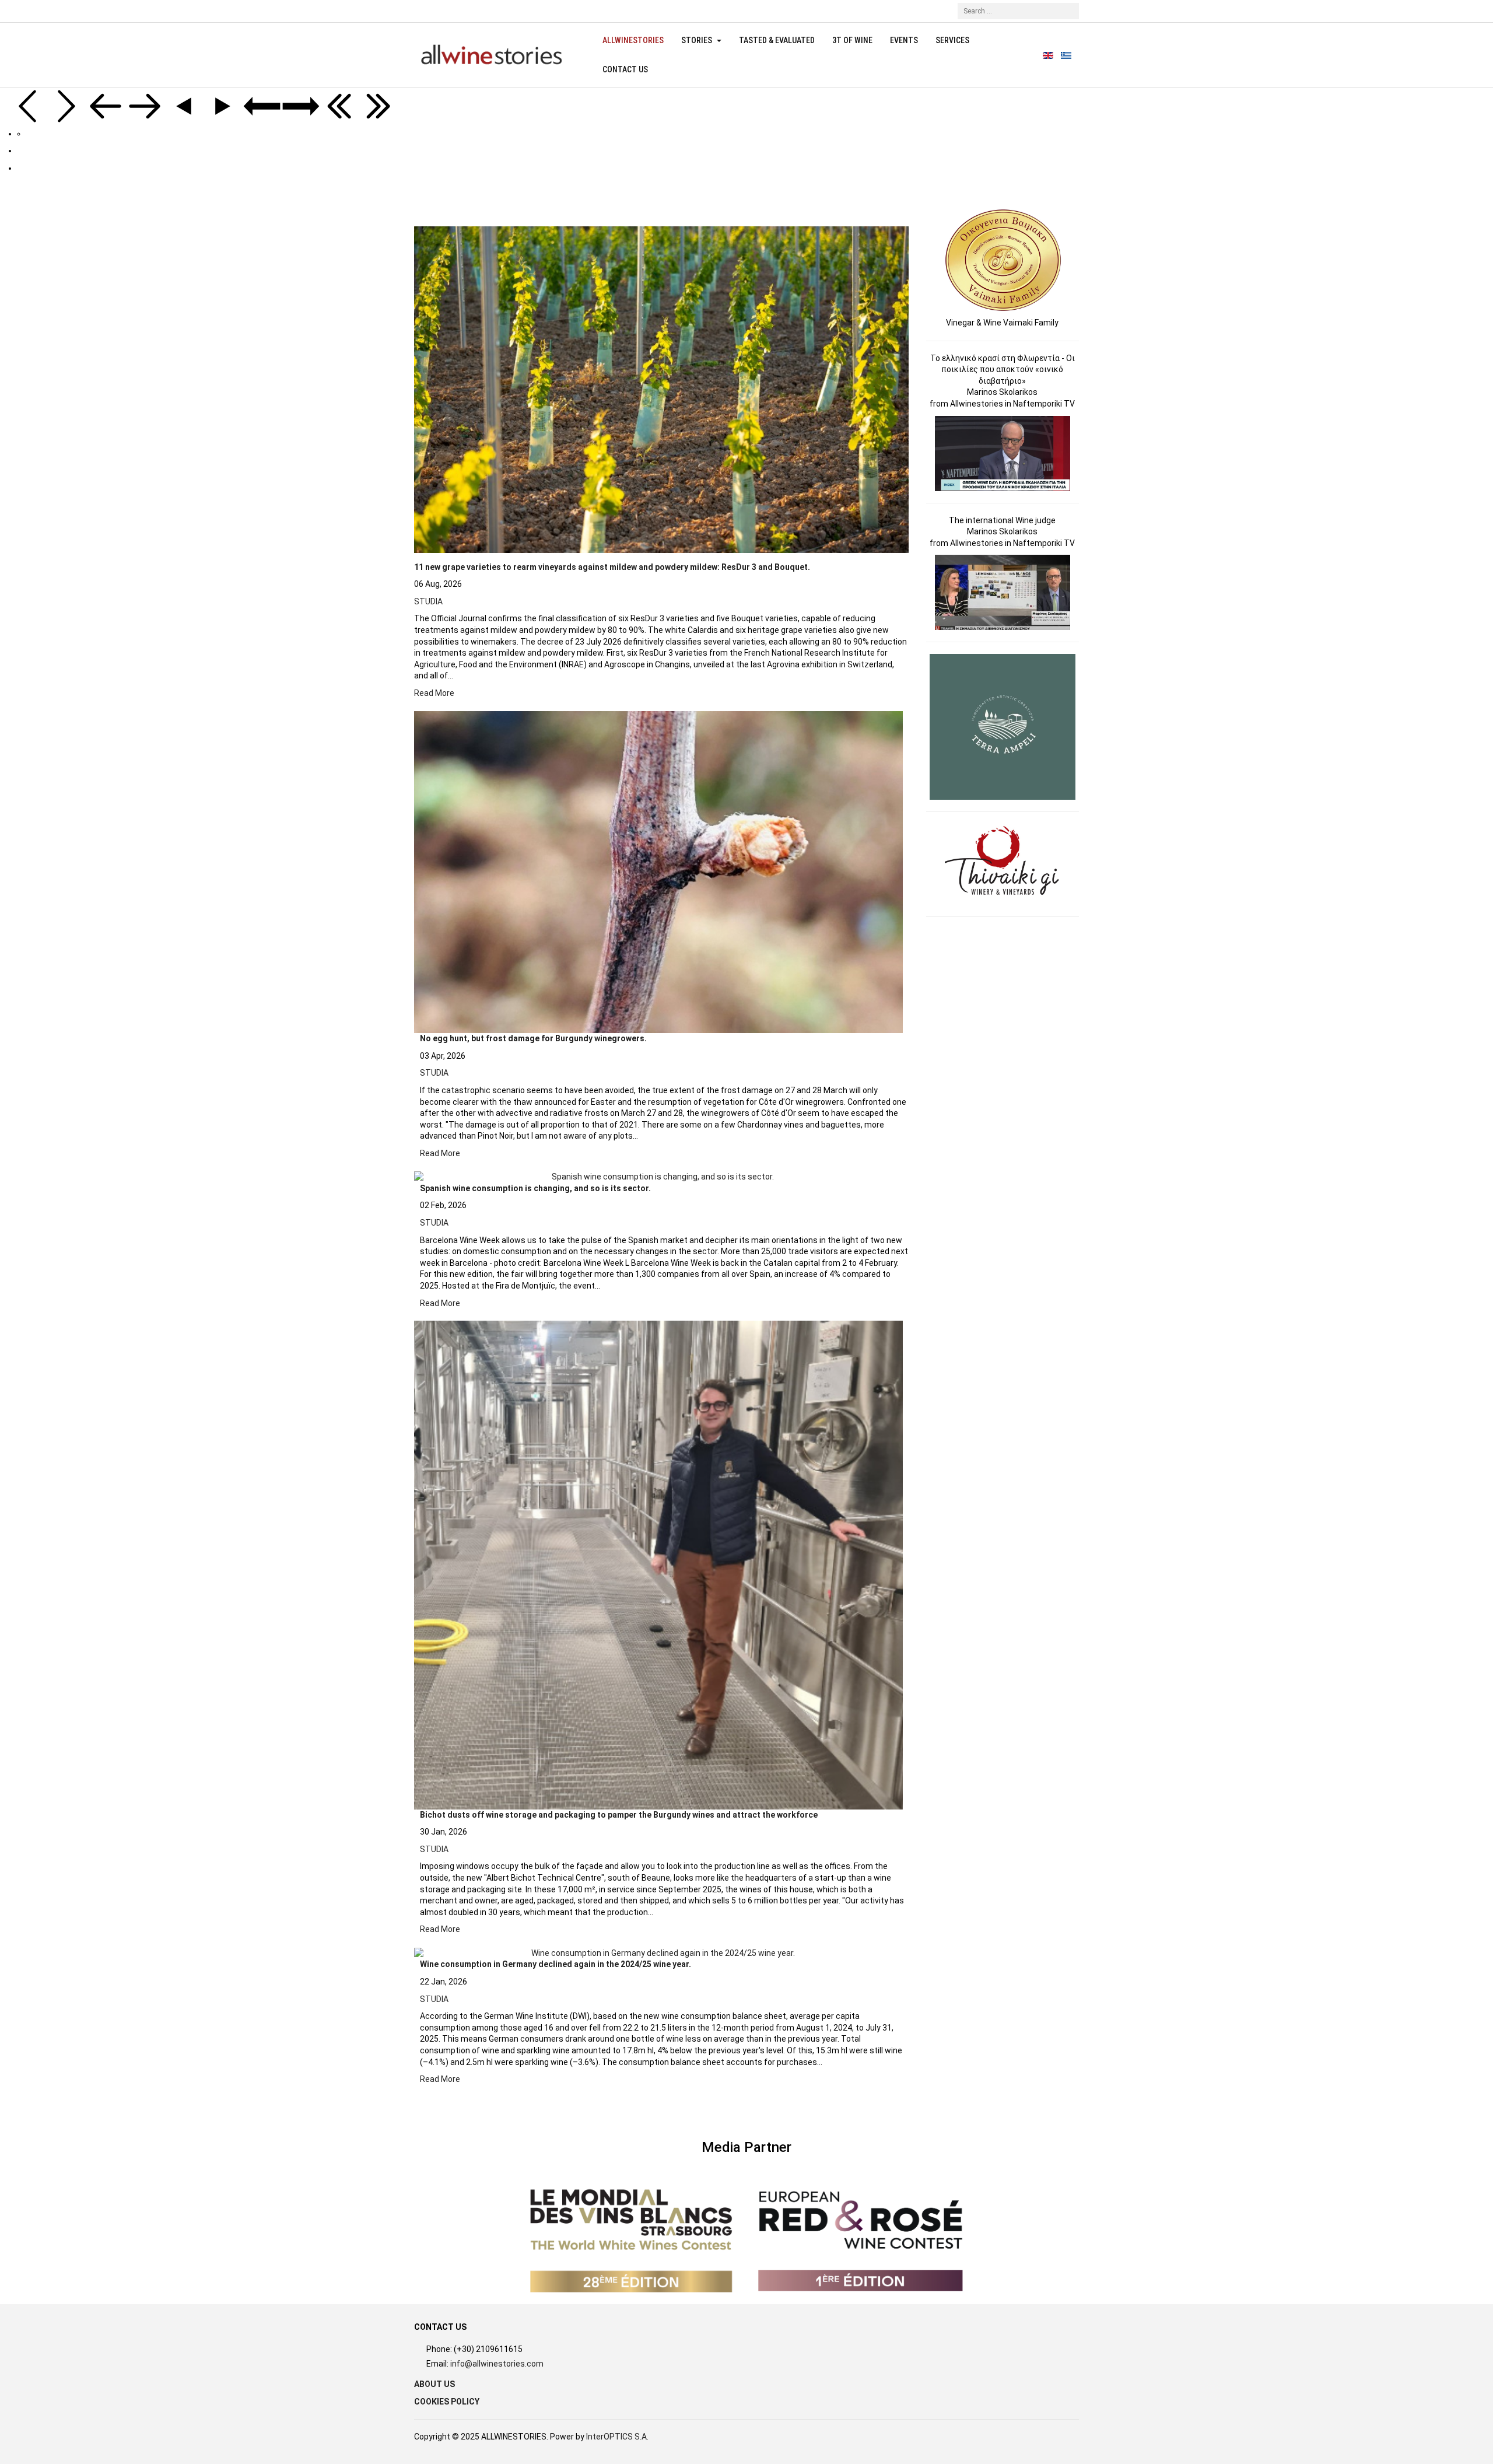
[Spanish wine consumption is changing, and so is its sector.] (658, 1177)
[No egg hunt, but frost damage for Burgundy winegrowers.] (658, 872)
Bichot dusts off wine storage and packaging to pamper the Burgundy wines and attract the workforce (619, 1815)
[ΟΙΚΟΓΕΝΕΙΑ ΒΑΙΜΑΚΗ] (1003, 260)
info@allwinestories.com (497, 2364)
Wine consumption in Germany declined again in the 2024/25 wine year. (556, 1964)
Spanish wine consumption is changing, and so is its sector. (535, 1188)
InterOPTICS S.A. (617, 2437)
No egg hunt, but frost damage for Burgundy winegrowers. (533, 1038)
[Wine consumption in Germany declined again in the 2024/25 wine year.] (658, 1953)
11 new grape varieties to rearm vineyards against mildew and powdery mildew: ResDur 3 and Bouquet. (612, 567)
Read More (434, 693)
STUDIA (428, 601)
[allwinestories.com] (491, 55)
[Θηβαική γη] (1003, 863)
